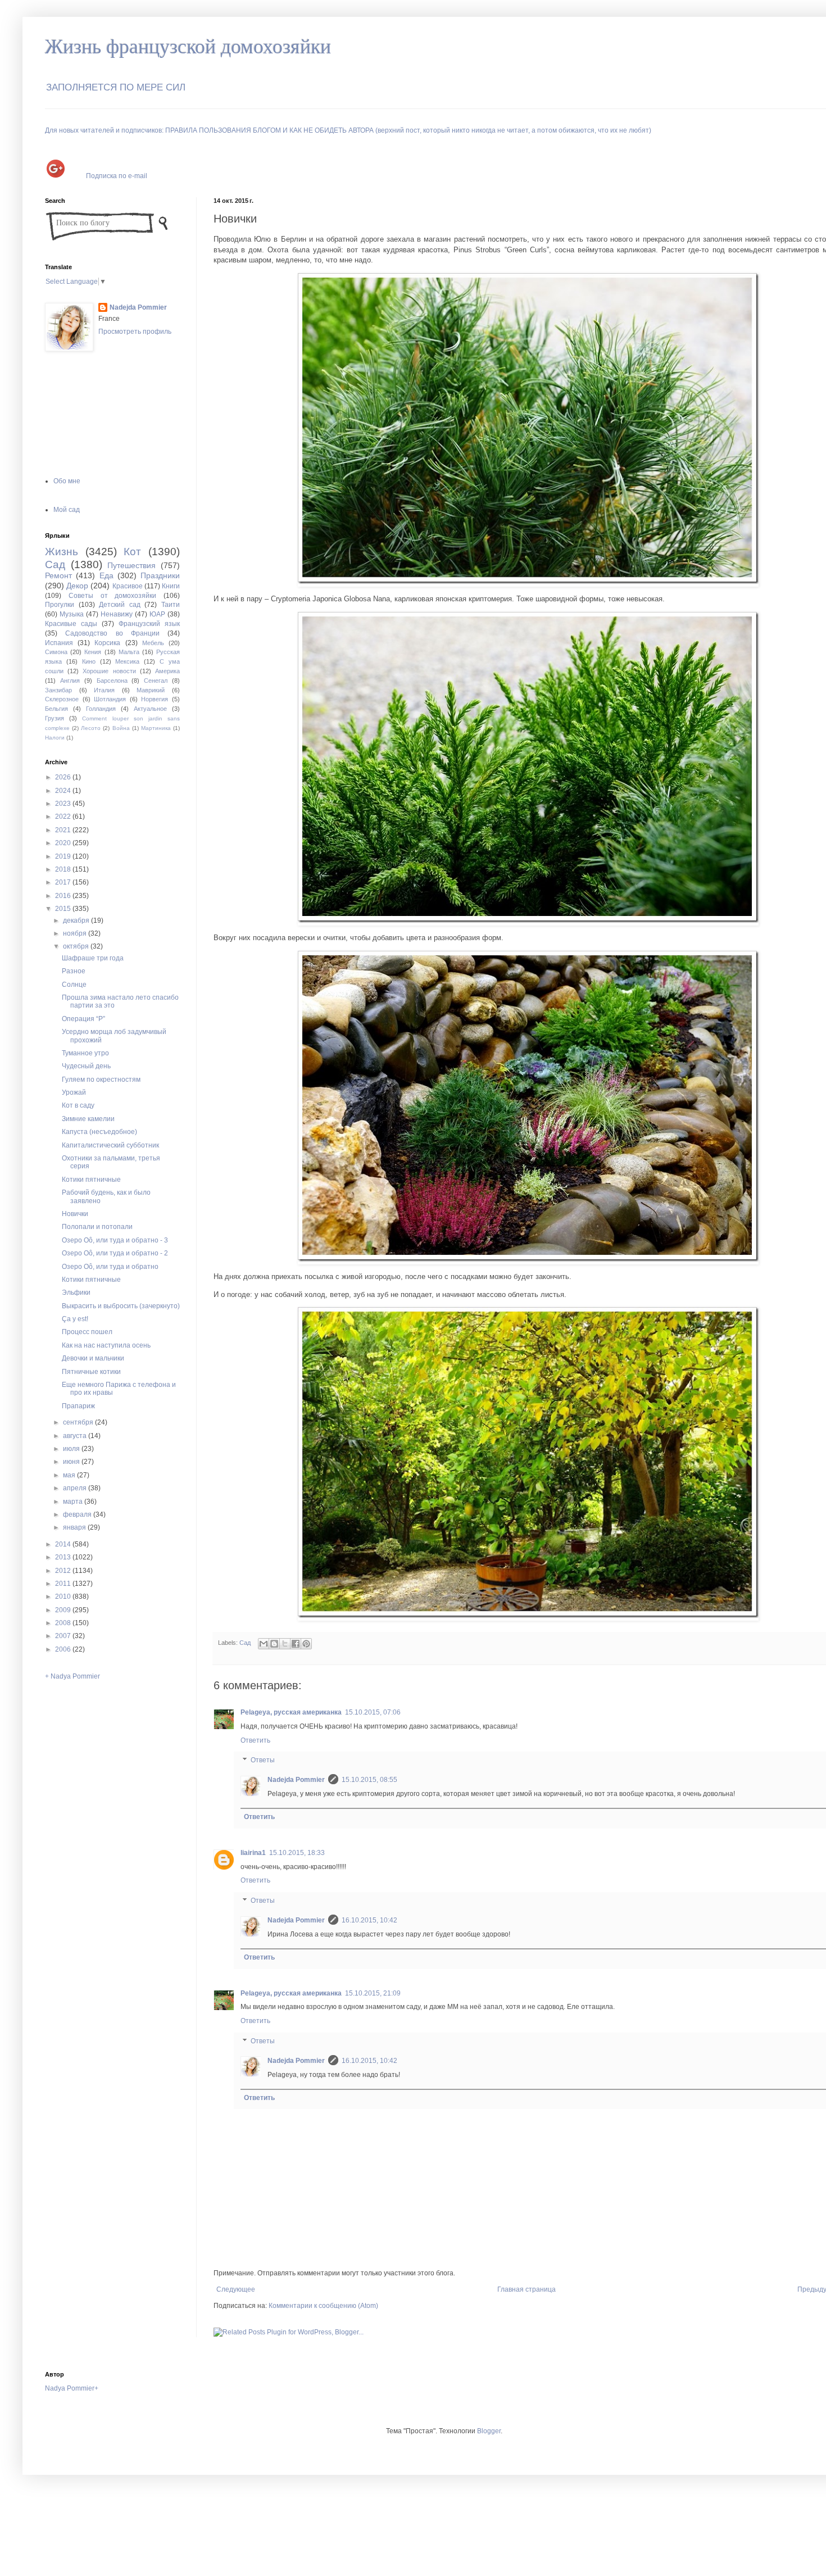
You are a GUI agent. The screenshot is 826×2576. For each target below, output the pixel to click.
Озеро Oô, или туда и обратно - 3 (115, 1240)
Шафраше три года (93, 958)
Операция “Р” (83, 1019)
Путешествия (131, 565)
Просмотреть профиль (135, 332)
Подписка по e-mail (117, 175)
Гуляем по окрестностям (101, 1080)
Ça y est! (75, 1319)
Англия (70, 681)
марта (74, 1502)
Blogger (489, 2431)
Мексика (127, 661)
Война (121, 728)
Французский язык (149, 624)
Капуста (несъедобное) (99, 1132)
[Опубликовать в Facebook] (296, 1644)
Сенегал (156, 681)
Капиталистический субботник (110, 1145)
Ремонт (58, 575)
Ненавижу (117, 614)
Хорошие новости (109, 671)
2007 (64, 1636)
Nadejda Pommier (296, 1780)
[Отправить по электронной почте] (264, 1644)
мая (70, 1475)
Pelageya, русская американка (291, 1712)
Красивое (128, 586)
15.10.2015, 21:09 (373, 1993)
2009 (64, 1610)
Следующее (236, 2289)
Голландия (101, 709)
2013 (64, 1557)
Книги (171, 586)
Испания (59, 643)
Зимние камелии (88, 1119)
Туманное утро (85, 1053)
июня (72, 1462)
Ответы (263, 1761)
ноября (76, 933)
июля (72, 1449)
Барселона (112, 681)
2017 (64, 882)
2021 (64, 830)
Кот (132, 552)
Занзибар (58, 690)
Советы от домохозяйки (113, 596)
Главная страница (527, 2289)
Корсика (107, 643)
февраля (78, 1514)
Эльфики (76, 1292)
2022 (64, 817)
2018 (64, 869)
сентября (79, 1422)
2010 (64, 1597)
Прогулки (60, 605)
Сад (245, 1643)
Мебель (153, 643)
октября (77, 946)
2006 (64, 1649)
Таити (171, 605)
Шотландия (110, 699)
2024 (64, 791)
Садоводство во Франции (112, 633)
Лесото (91, 728)
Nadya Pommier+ (72, 2388)
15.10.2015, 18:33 (297, 1853)
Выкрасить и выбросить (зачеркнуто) (121, 1306)
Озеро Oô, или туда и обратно (110, 1267)
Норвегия (155, 699)
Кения (93, 652)
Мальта (129, 652)
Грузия (55, 718)
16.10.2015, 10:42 (369, 1920)
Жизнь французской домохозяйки (188, 47)
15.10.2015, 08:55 (369, 1780)
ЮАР (157, 614)
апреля (76, 1488)
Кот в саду (78, 1105)
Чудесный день (86, 1066)
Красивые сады (71, 624)
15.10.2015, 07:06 (373, 1712)
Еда (106, 575)
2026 (64, 777)
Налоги (55, 738)
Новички (75, 1214)
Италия (104, 690)
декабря (77, 920)
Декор (77, 586)
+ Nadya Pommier (72, 1676)
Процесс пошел (87, 1332)
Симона (56, 652)
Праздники (160, 575)
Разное (74, 971)
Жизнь (62, 552)
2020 (64, 843)
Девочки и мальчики (93, 1358)
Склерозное (62, 699)
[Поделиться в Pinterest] (306, 1644)
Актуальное (150, 709)
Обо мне (67, 481)
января (75, 1527)
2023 (64, 804)
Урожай (74, 1092)
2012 (64, 1571)
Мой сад (67, 510)
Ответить (255, 1740)
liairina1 (253, 1853)
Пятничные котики (91, 1372)
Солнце (74, 985)
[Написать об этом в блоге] (274, 1644)
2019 (64, 856)
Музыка (72, 614)
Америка (167, 671)
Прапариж (78, 1406)
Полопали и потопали (97, 1227)
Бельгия (56, 709)
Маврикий (151, 690)
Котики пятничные (91, 1180)
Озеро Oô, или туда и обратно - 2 (115, 1253)
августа (76, 1436)
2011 (64, 1584)
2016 (64, 896)
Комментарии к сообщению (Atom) (323, 2306)
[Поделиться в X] (285, 1644)
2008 (64, 1623)
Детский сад (120, 605)
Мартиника (156, 728)
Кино (89, 661)
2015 (64, 909)
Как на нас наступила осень (106, 1345)
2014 (64, 1544)
